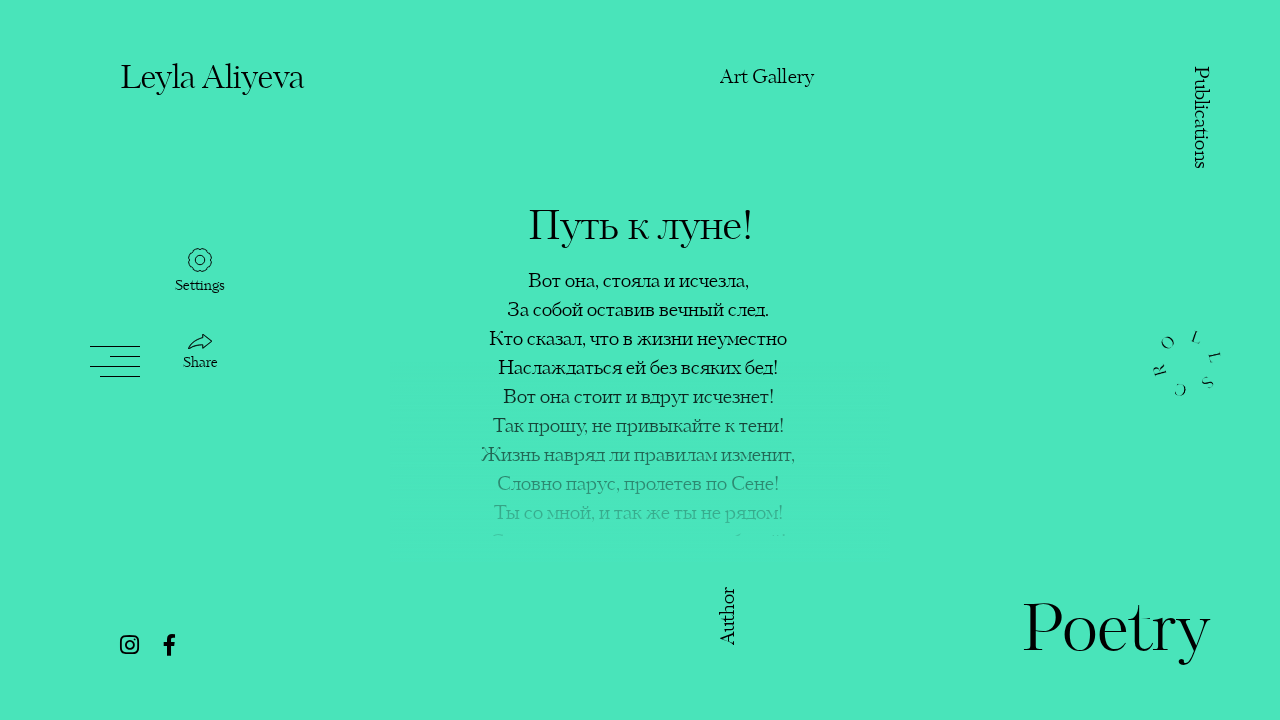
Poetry (1115, 633)
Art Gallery (767, 77)
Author (729, 615)
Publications (1199, 118)
